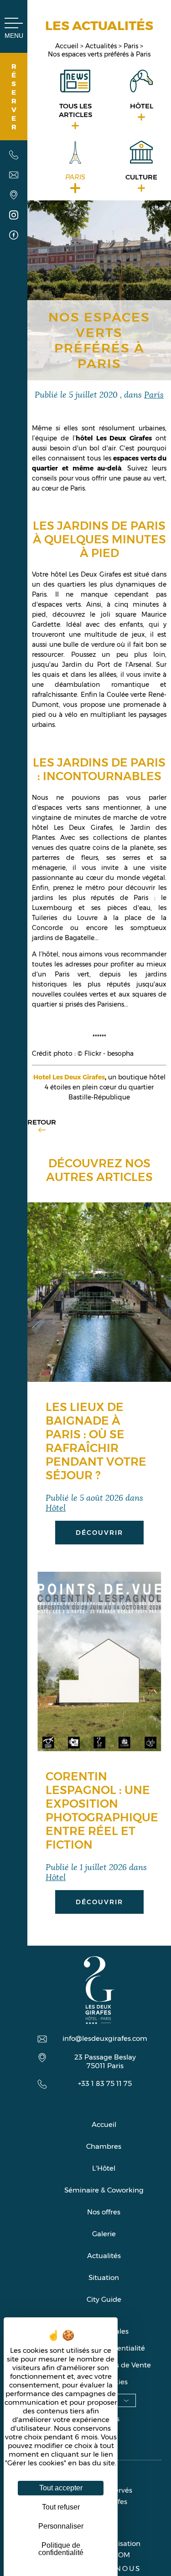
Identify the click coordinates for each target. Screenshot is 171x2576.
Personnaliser (61, 2526)
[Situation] (14, 196)
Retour (42, 1122)
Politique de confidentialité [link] (61, 2549)
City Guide (104, 2299)
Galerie (104, 2234)
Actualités (102, 46)
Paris (132, 46)
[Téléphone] (14, 156)
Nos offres (104, 2212)
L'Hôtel (104, 2168)
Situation (104, 2277)
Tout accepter (61, 2488)
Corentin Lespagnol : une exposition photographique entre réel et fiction (102, 1810)
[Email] (14, 176)
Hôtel (56, 1507)
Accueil (68, 46)
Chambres (104, 2146)
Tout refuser (61, 2507)
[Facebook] (14, 236)
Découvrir (99, 1533)
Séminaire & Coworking (104, 2190)
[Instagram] (14, 216)
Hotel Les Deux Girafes (69, 1077)
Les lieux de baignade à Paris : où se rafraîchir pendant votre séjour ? (96, 1441)
